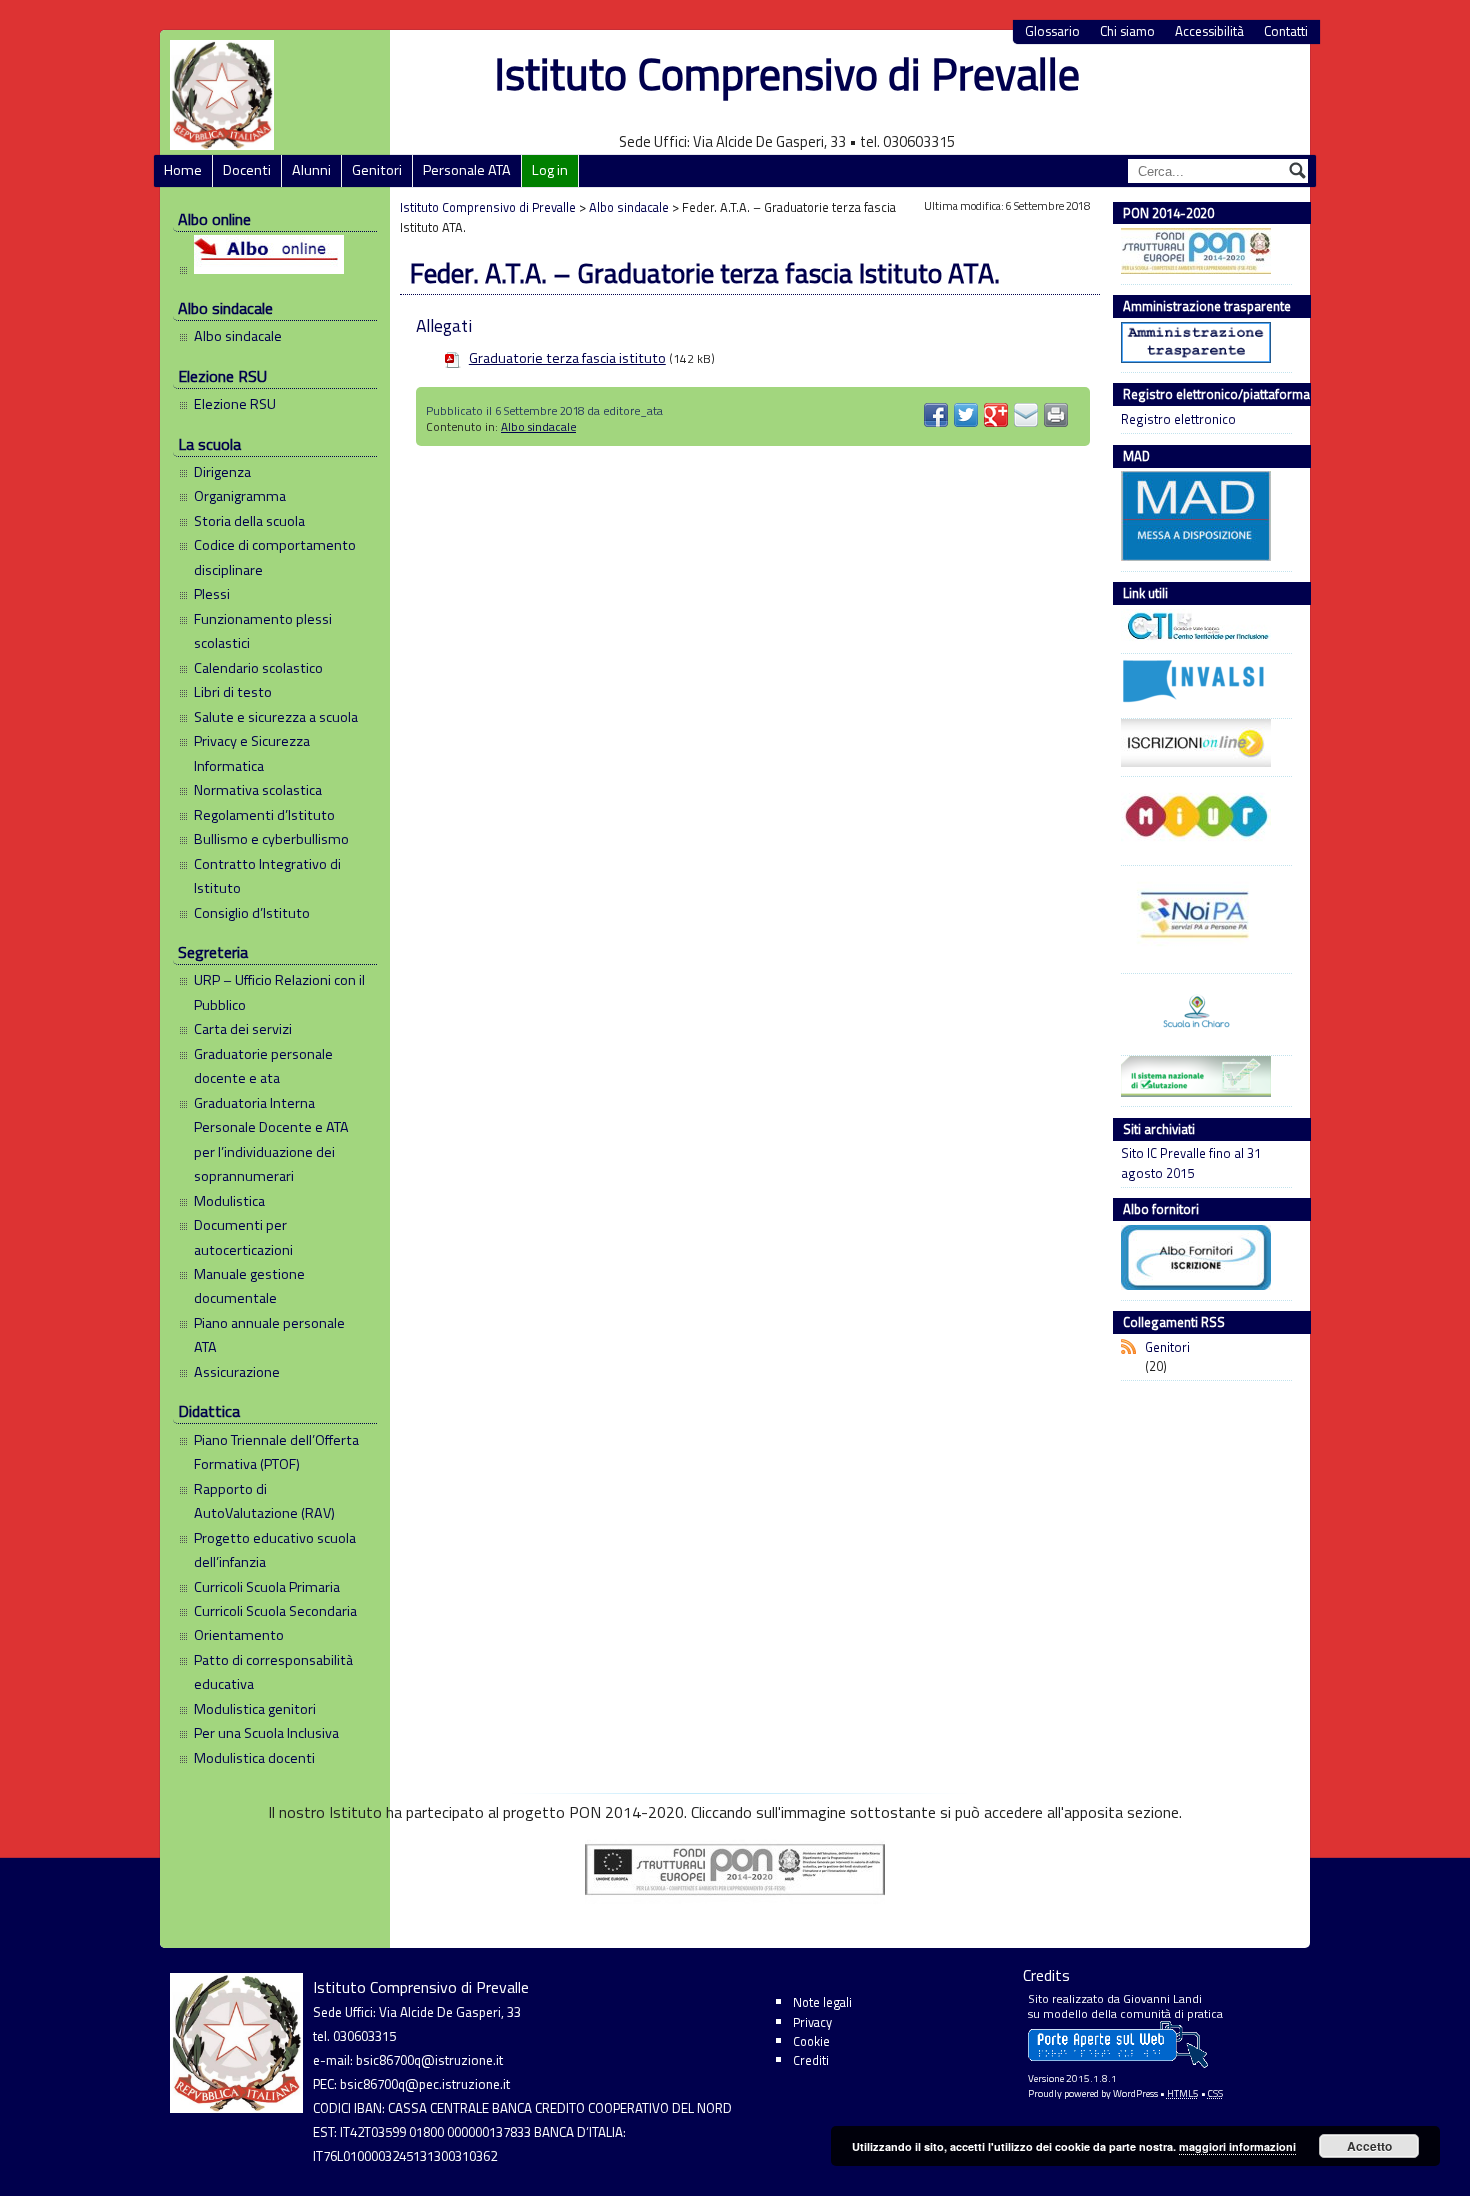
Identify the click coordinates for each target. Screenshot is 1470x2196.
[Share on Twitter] (966, 415)
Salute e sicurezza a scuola (276, 717)
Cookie (811, 2041)
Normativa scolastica (258, 790)
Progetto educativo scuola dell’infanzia (275, 1550)
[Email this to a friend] (1026, 415)
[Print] (1056, 415)
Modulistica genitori (255, 1709)
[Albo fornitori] (1201, 1260)
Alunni (311, 170)
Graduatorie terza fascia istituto (567, 358)
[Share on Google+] (996, 415)
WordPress (1135, 2093)
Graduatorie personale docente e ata (263, 1066)
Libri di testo (233, 692)
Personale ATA (467, 170)
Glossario (1052, 31)
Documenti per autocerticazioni (243, 1237)
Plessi (212, 594)
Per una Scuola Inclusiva (266, 1733)
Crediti (811, 2060)
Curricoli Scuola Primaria (267, 1587)
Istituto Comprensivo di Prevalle (787, 73)
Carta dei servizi (243, 1029)
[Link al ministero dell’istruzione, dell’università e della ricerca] (1201, 819)
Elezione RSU (235, 404)
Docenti (247, 170)
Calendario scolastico (258, 668)
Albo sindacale (238, 336)
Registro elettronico (1178, 419)
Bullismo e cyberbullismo (271, 839)
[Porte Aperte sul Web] (1118, 2063)
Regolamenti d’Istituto (264, 815)
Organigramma (240, 496)
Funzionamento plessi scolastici (263, 631)
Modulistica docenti (254, 1758)
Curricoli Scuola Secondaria (275, 1611)
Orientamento (239, 1635)
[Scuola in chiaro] (1201, 1012)
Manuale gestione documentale (249, 1286)
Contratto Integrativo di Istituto (267, 876)
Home (183, 170)
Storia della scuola (249, 521)
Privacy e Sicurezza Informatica (252, 753)
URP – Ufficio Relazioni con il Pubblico (279, 992)
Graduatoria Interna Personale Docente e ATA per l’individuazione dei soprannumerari (271, 1139)
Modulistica (229, 1201)
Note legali (822, 2002)
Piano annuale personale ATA (269, 1335)
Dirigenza (222, 472)
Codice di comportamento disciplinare (275, 557)
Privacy (812, 2022)
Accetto (1369, 2146)
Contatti (1286, 31)
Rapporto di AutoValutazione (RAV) (264, 1501)
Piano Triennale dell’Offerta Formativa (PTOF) (276, 1452)
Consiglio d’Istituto (252, 913)
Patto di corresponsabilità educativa (273, 1672)
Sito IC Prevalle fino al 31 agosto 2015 (1191, 1163)
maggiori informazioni (1237, 2146)
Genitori (377, 170)
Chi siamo (1127, 31)
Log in (550, 170)
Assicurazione (237, 1372)
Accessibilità (1209, 31)
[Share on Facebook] (936, 415)
